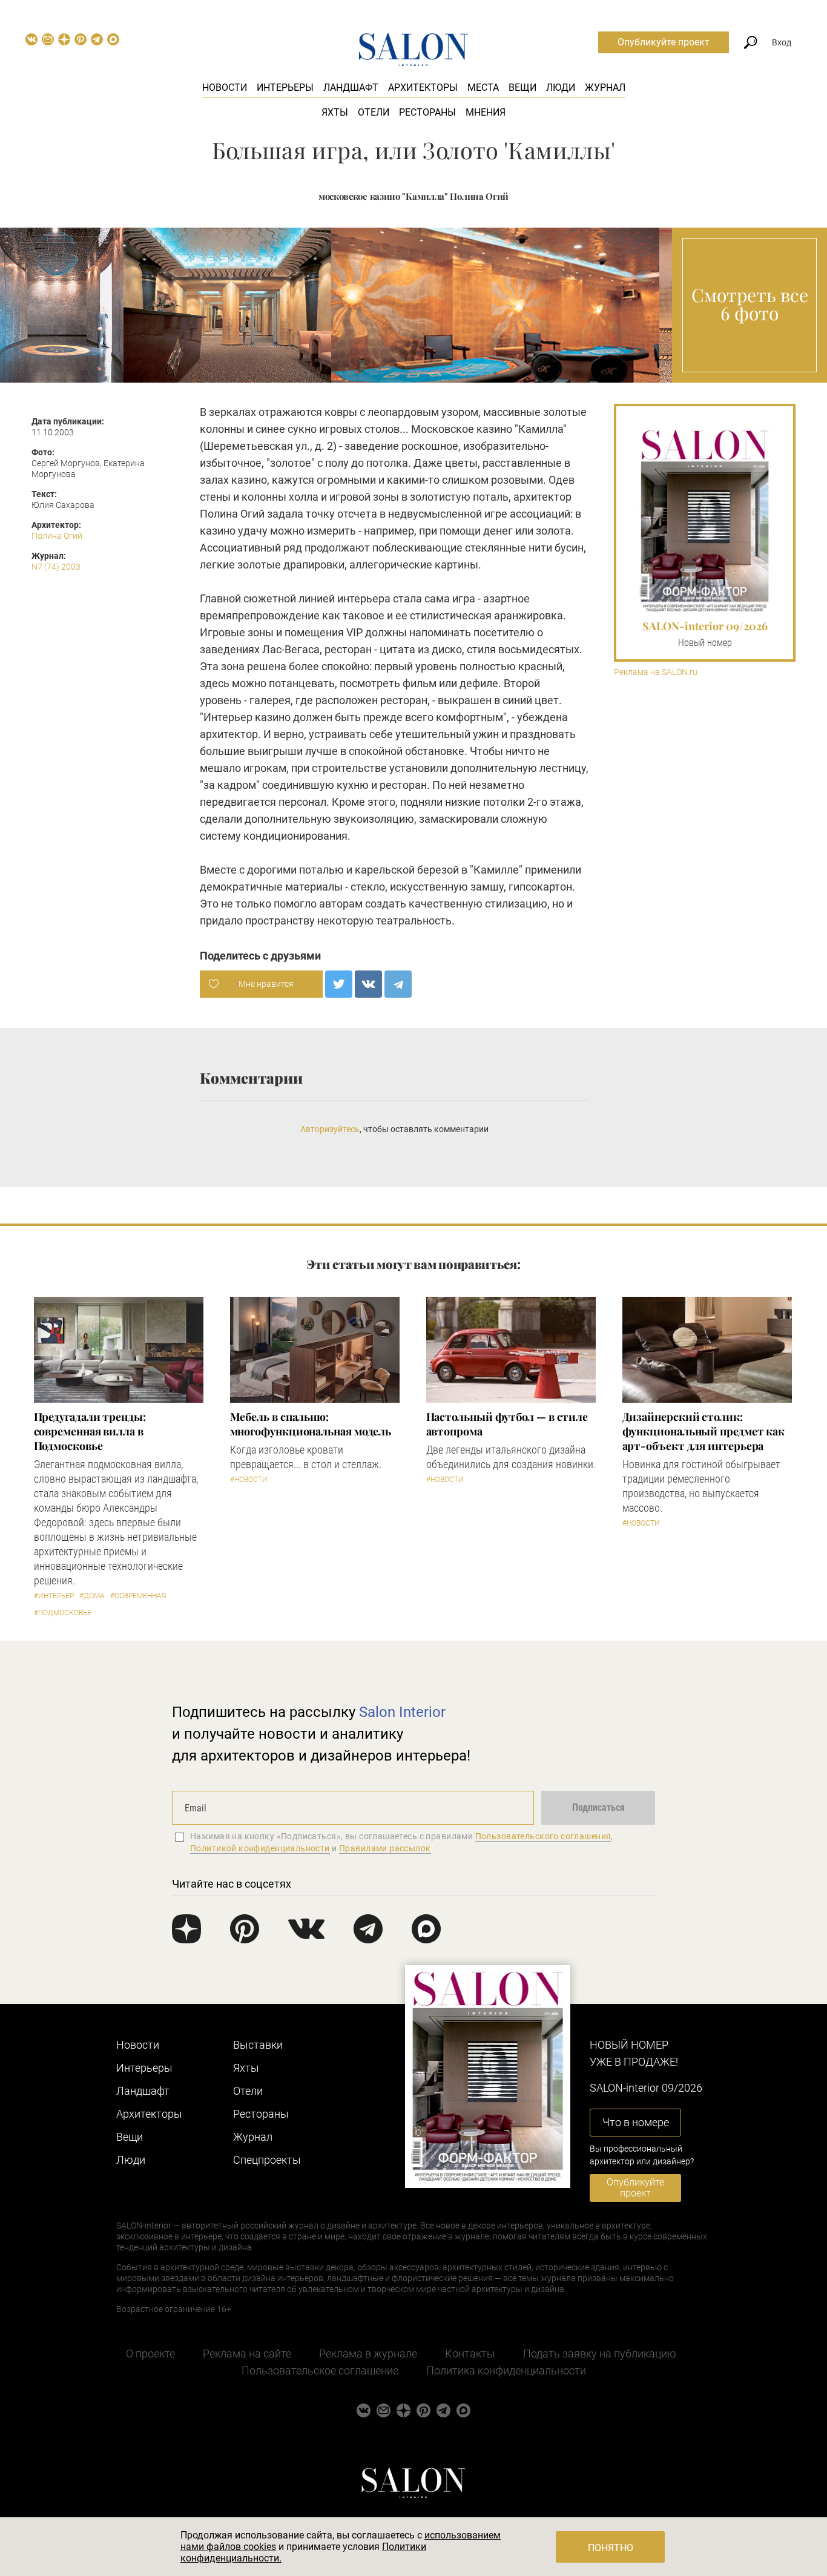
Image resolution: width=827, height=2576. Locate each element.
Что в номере (636, 2122)
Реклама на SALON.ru (656, 672)
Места (483, 87)
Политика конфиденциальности (506, 2370)
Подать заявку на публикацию (600, 2354)
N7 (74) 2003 (56, 567)
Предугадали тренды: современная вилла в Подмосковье (90, 1431)
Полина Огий (57, 536)
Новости (225, 87)
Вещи (522, 87)
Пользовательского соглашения (543, 1836)
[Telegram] (398, 984)
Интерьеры (285, 87)
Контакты (470, 2354)
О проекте (150, 2354)
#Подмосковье (63, 1613)
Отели (374, 112)
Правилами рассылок (385, 1848)
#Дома (92, 1596)
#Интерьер (54, 1596)
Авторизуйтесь (330, 1129)
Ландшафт (351, 87)
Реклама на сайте (247, 2354)
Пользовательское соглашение (320, 2370)
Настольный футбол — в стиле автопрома (507, 1424)
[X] (339, 984)
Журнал (605, 87)
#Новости (249, 1480)
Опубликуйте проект (664, 42)
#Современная (138, 1596)
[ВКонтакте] (368, 984)
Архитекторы (423, 87)
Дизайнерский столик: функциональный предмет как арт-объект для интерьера (704, 1431)
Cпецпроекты (267, 2160)
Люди (561, 87)
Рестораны (427, 112)
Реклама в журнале (368, 2354)
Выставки (258, 2045)
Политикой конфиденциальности (260, 1848)
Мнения (486, 112)
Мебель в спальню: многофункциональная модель (311, 1424)
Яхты (335, 112)
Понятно (611, 2548)
